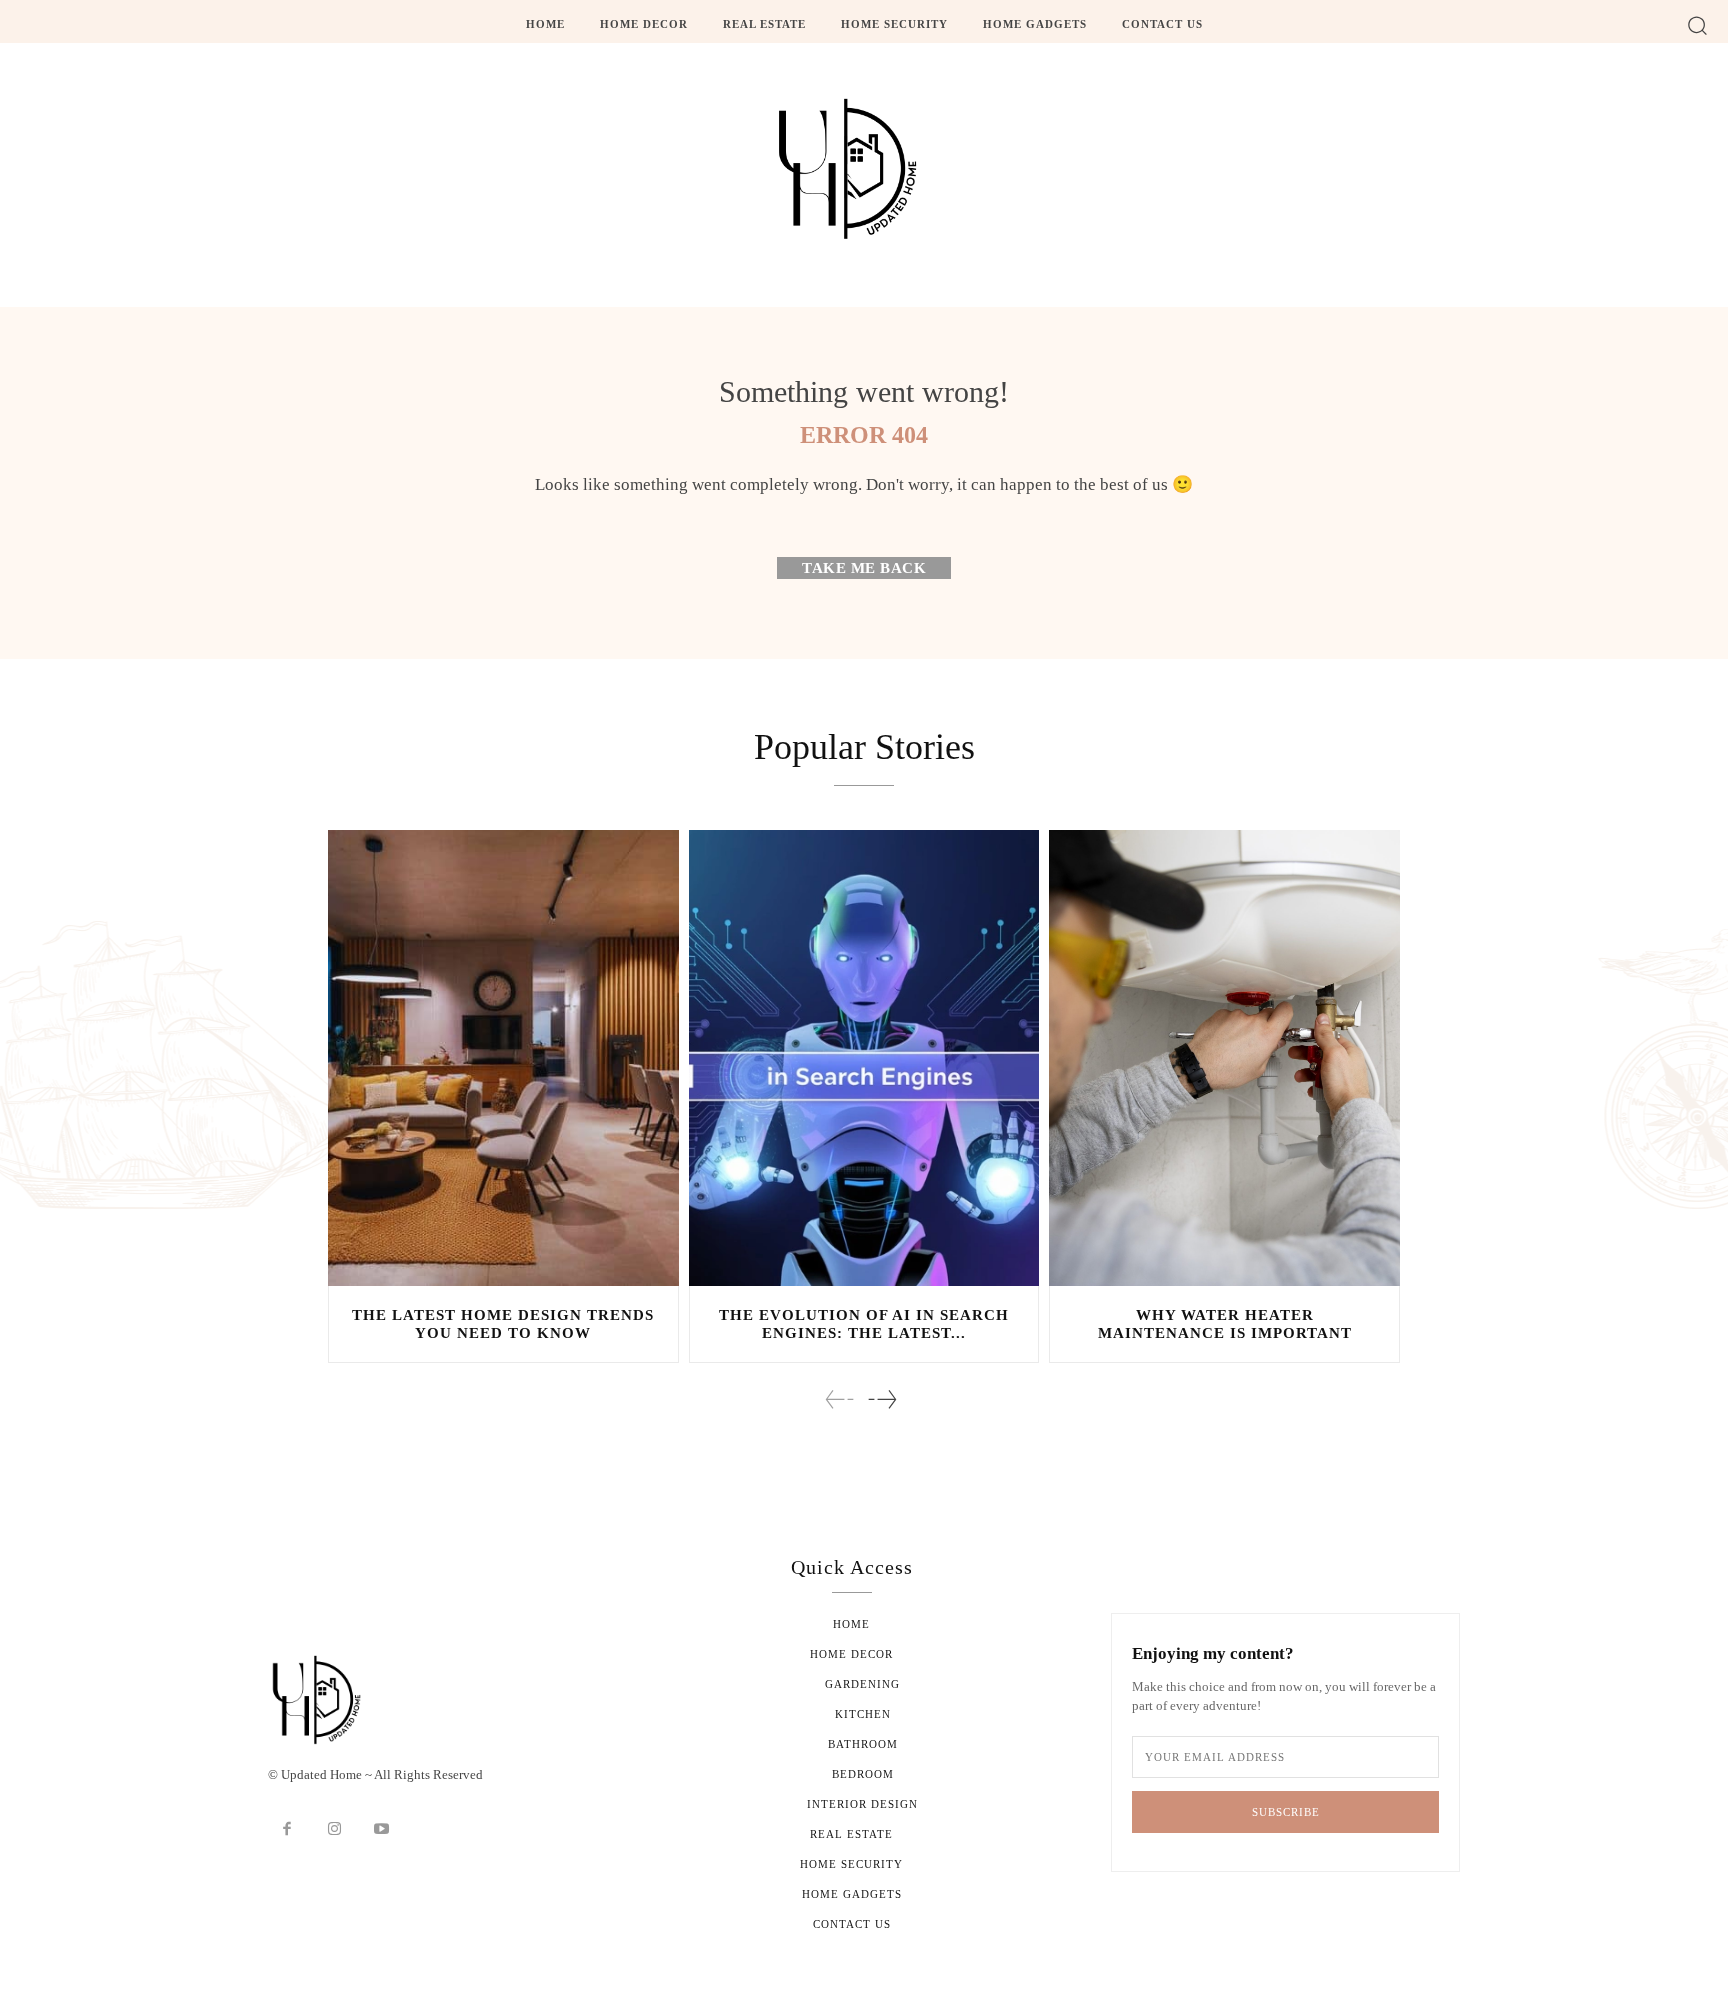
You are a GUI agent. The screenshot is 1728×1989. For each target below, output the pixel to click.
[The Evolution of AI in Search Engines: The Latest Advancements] (864, 1058)
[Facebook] (287, 1830)
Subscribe (1286, 1812)
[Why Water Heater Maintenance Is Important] (1224, 1058)
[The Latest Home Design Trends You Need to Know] (503, 1058)
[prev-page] (840, 1399)
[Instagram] (335, 1830)
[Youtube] (382, 1830)
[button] (1697, 24)
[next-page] (881, 1399)
